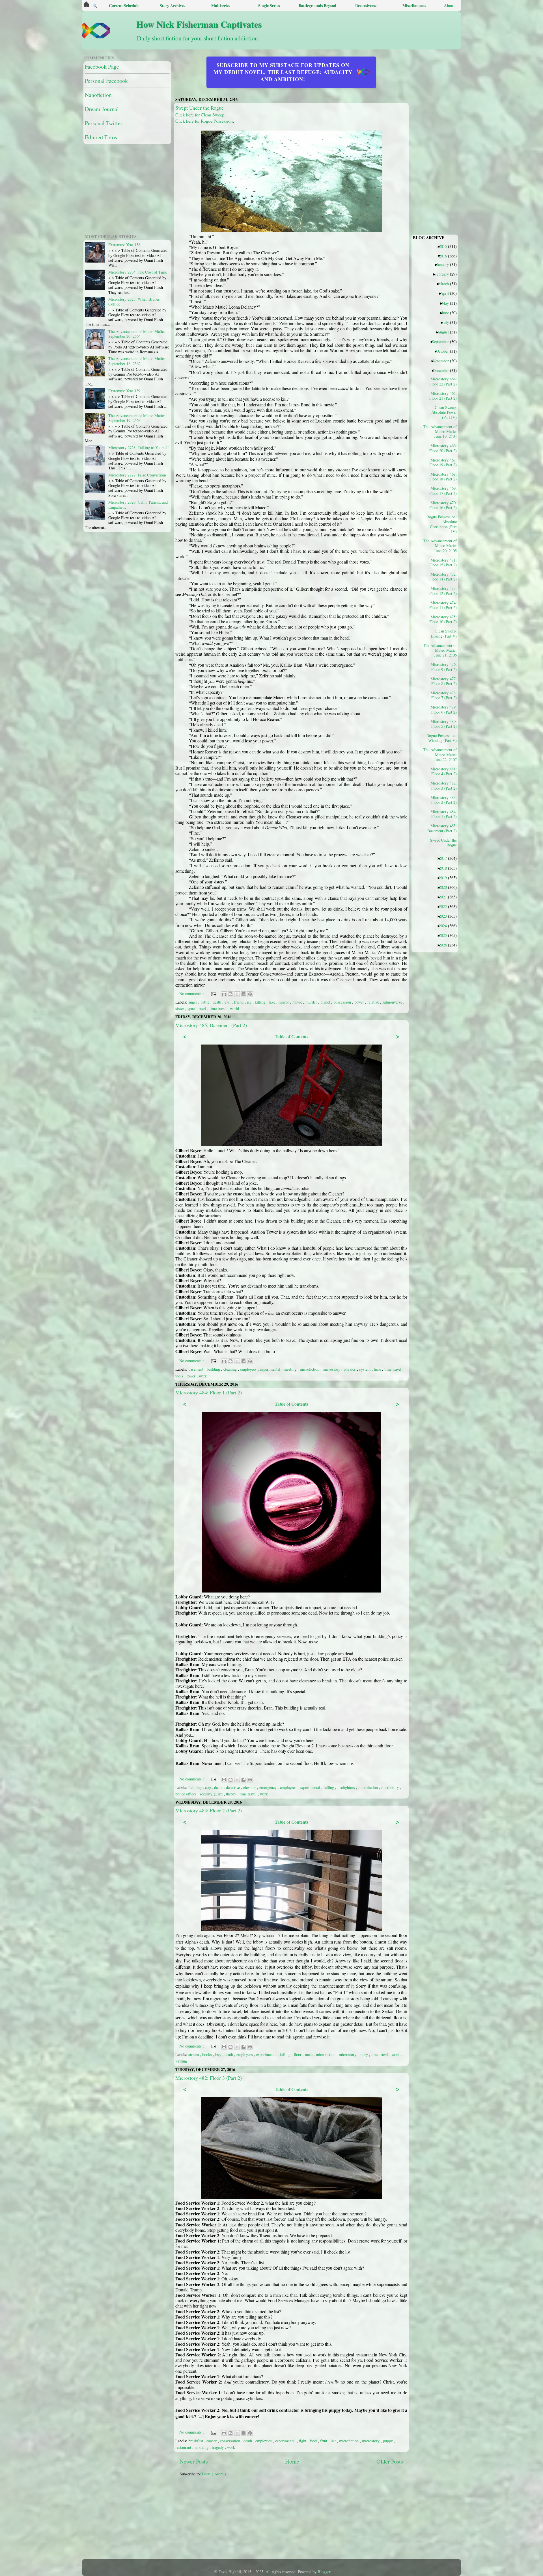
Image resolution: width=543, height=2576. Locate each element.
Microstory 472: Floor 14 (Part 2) (443, 577)
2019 (445, 878)
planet (326, 1002)
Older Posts (390, 2461)
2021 (445, 897)
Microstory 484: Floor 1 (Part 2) (209, 1392)
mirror (284, 1002)
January (445, 264)
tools (180, 1376)
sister (180, 1008)
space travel (197, 1008)
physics (350, 1369)
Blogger (324, 2572)
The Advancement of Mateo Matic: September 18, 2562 (137, 361)
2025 (445, 935)
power (360, 1002)
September (442, 341)
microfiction (310, 1369)
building (214, 1369)
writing (181, 2061)
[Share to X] (237, 994)
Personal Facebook (106, 81)
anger (193, 1002)
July (448, 322)
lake (272, 1002)
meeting (291, 1369)
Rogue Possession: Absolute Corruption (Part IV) (442, 524)
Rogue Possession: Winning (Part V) (442, 738)
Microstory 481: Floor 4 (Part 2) (444, 771)
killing (261, 1002)
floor (298, 2054)
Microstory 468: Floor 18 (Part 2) (443, 476)
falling (329, 1787)
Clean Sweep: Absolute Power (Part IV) (444, 412)
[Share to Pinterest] (250, 994)
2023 (445, 916)
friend (239, 1002)
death (217, 1002)
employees (249, 1369)
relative (374, 1002)
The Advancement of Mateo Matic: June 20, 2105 (442, 546)
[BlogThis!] (230, 994)
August (445, 332)
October (445, 351)
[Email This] (224, 994)
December (443, 370)
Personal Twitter (104, 123)
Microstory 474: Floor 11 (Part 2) (443, 605)
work (203, 1376)
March (446, 283)
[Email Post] (213, 994)
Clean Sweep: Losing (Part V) (444, 633)
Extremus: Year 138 (124, 245)
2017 (445, 858)
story (364, 2054)
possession (343, 1002)
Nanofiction (98, 95)
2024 (445, 926)
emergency (269, 1787)
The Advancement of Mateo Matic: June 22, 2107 (442, 754)
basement (196, 1369)
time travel (219, 1008)
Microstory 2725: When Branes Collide (134, 302)
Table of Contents (291, 1036)
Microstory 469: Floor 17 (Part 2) (443, 491)
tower (192, 1376)
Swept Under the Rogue (200, 108)
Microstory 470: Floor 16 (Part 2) (443, 505)
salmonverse (393, 1002)
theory (232, 1794)
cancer (212, 2441)
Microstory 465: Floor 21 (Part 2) (443, 396)
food (314, 2441)
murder (312, 1002)
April (447, 293)
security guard (212, 1794)
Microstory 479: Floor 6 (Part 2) (444, 709)
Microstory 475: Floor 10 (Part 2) (443, 619)
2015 (445, 246)
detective (233, 1787)
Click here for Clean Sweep (200, 115)
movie (298, 1002)
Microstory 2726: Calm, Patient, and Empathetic (138, 504)
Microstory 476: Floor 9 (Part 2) (444, 667)
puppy (388, 2441)
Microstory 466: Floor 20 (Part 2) (443, 448)
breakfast (196, 2441)
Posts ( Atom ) (214, 2474)
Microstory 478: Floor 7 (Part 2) (444, 695)
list (334, 2441)
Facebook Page (102, 67)
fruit (324, 2441)
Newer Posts (194, 2461)
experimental (271, 1369)
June (447, 313)
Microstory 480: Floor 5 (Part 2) (444, 724)
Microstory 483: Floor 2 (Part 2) (209, 1810)
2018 (445, 868)
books (208, 2054)
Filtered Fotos (101, 137)
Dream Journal (102, 109)
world (234, 1008)
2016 (445, 256)
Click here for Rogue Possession (204, 121)
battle (205, 1002)
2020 (445, 887)
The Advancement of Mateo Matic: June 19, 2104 (442, 431)
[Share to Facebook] (244, 994)
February (444, 274)
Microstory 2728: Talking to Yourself (139, 448)
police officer (186, 1794)
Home (292, 2461)
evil (228, 1002)
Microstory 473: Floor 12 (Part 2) (443, 591)
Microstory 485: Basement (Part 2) (211, 1025)
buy (219, 2054)
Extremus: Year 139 (124, 391)
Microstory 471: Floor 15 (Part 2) (443, 562)
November (443, 361)
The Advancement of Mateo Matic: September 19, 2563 (137, 418)
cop (208, 1787)
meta (309, 2054)
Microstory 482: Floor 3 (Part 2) (209, 2078)
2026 (445, 945)
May (447, 303)
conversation (231, 2441)
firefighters (347, 1787)
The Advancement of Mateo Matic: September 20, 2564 (137, 334)
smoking (202, 2447)
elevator (250, 1787)
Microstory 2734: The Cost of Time (138, 272)
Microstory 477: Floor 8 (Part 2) (444, 681)
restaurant (184, 2447)
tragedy (218, 2447)
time (378, 1369)
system (365, 1369)
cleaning (231, 1369)
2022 (445, 906)
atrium (194, 2054)
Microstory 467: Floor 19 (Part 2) (443, 462)
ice (250, 1002)
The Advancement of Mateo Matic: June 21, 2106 (442, 650)
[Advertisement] (317, 2521)
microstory (332, 1369)
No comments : (192, 994)
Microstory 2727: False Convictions (137, 475)
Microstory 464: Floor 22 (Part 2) (443, 381)
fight (303, 2441)
